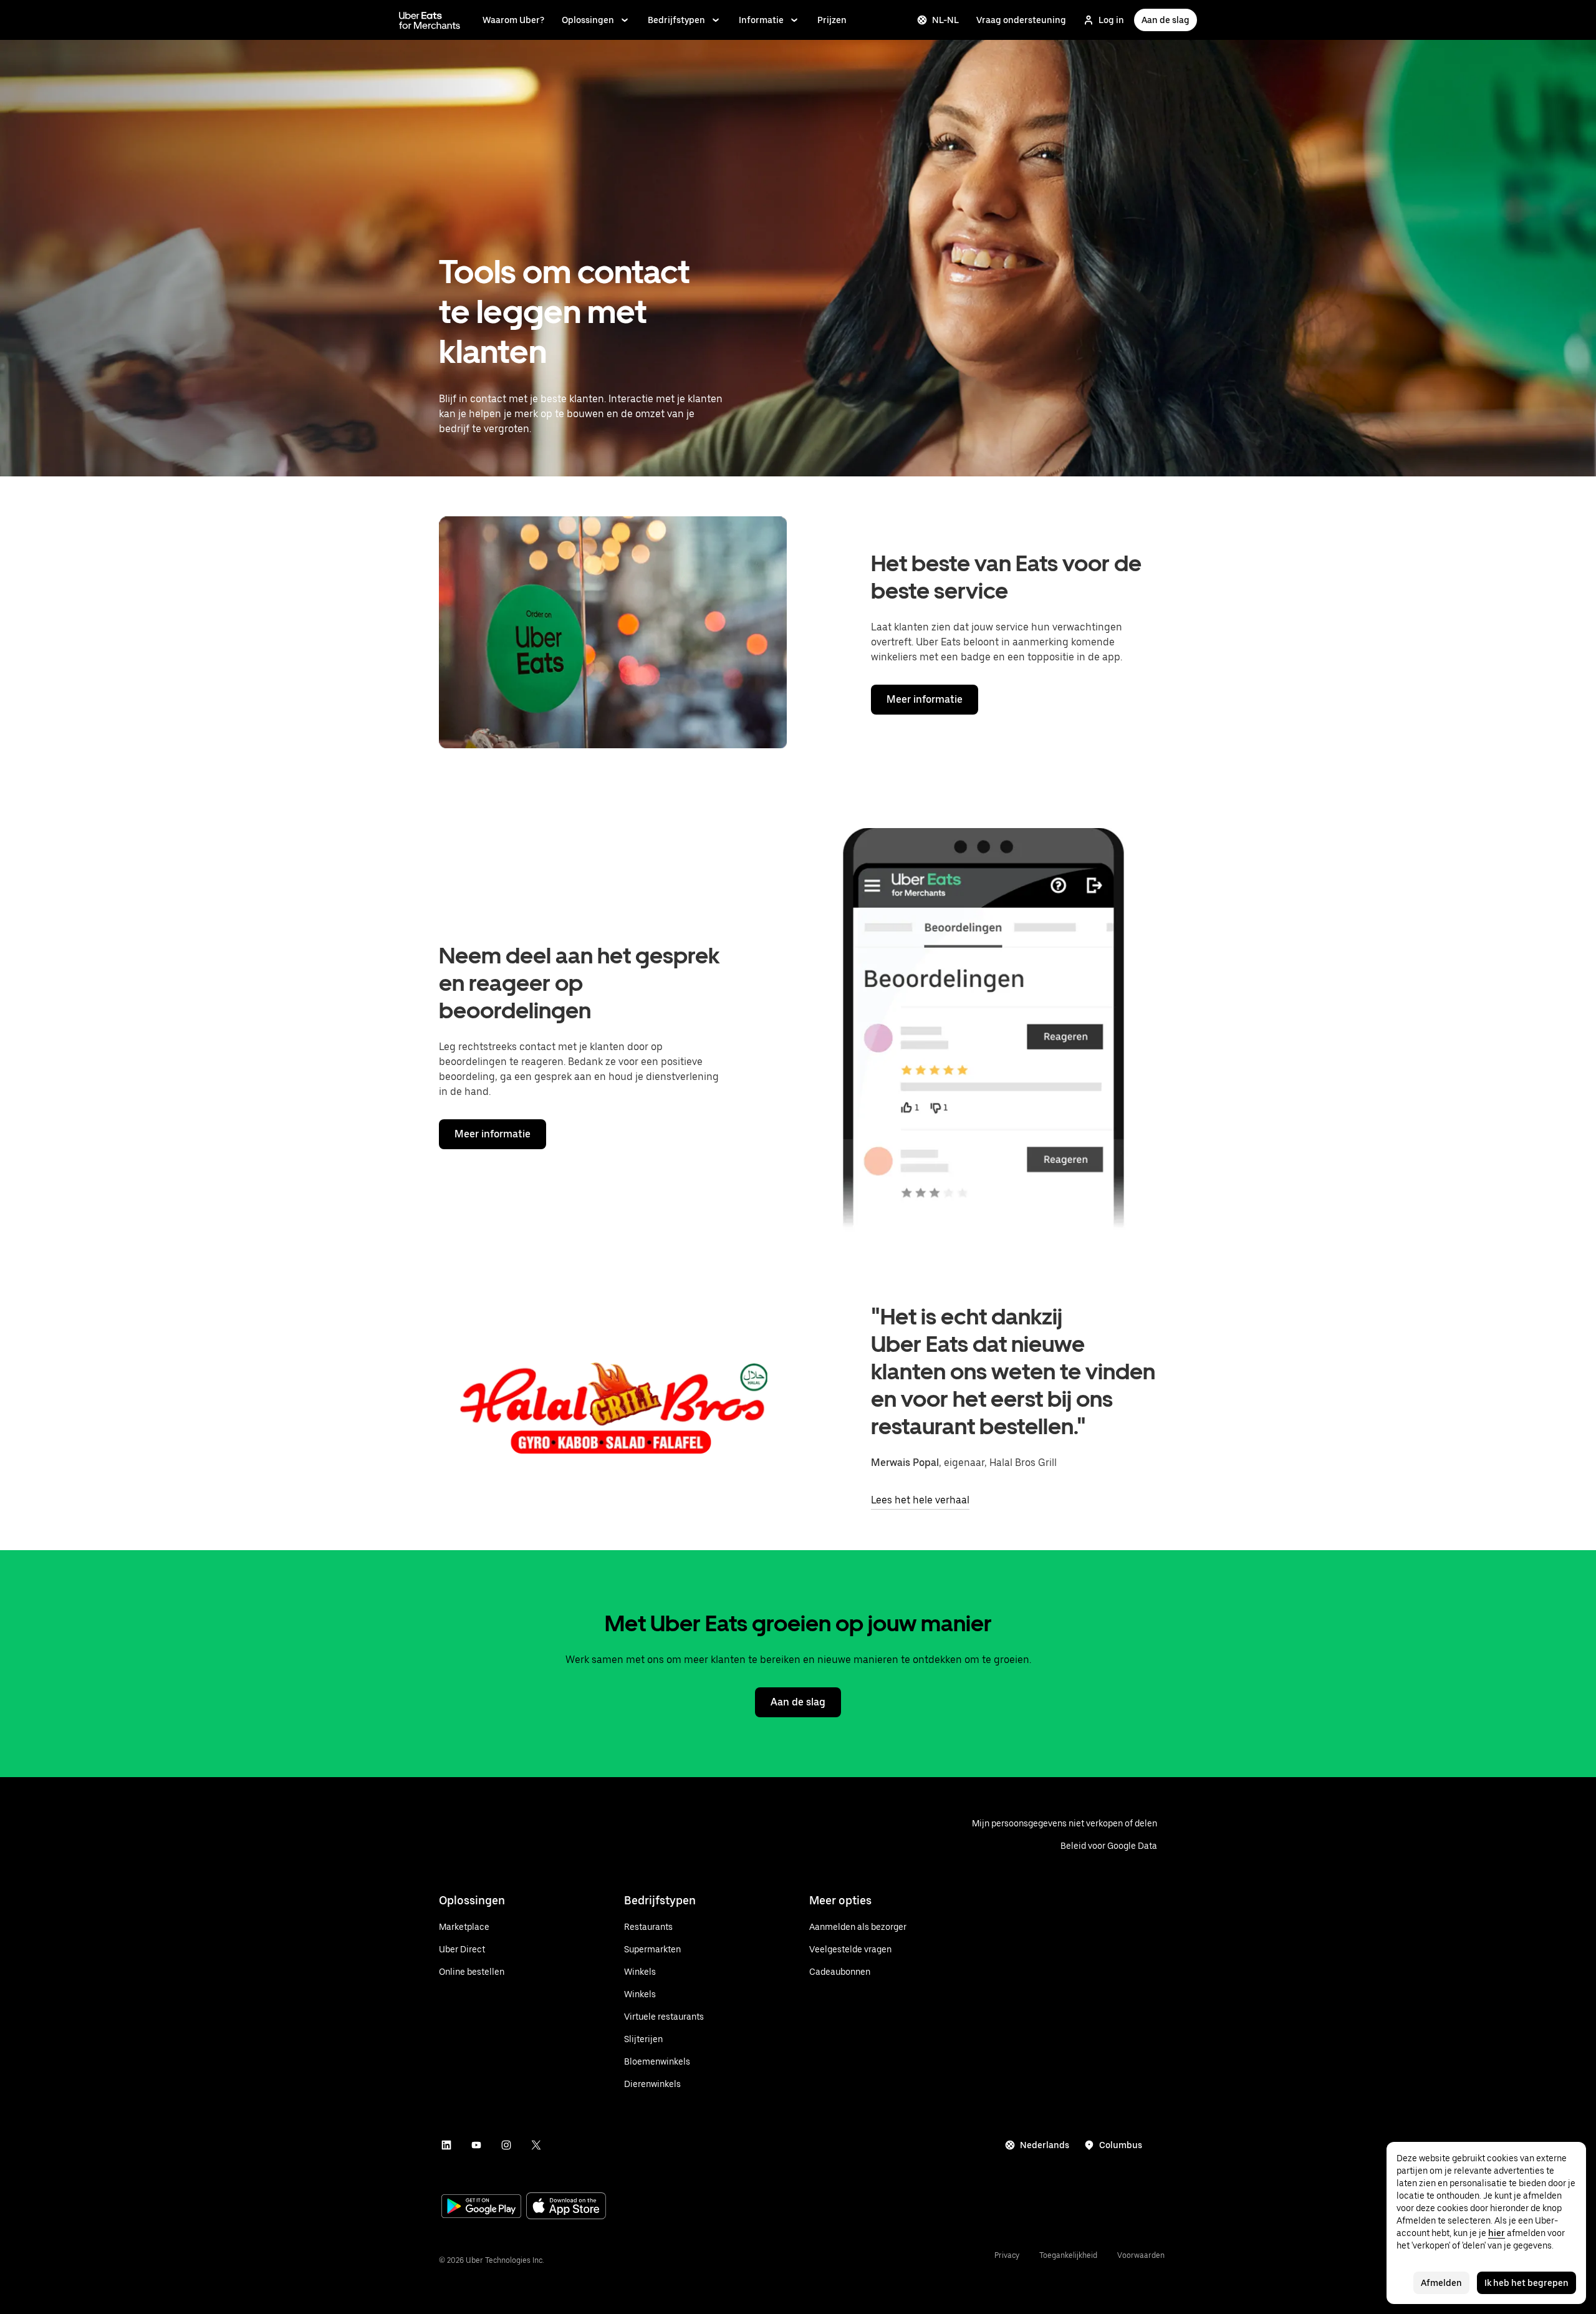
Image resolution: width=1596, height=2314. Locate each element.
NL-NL (945, 20)
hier (1497, 2233)
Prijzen (832, 20)
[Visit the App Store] (566, 2207)
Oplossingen (588, 20)
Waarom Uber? (513, 20)
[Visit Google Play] (481, 2207)
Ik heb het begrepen (1526, 2283)
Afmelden (1441, 2283)
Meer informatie (925, 699)
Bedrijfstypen (676, 20)
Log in (1111, 20)
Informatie (761, 20)
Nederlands (1045, 2145)
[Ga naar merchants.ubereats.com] (430, 20)
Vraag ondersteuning (1021, 20)
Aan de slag (1166, 20)
